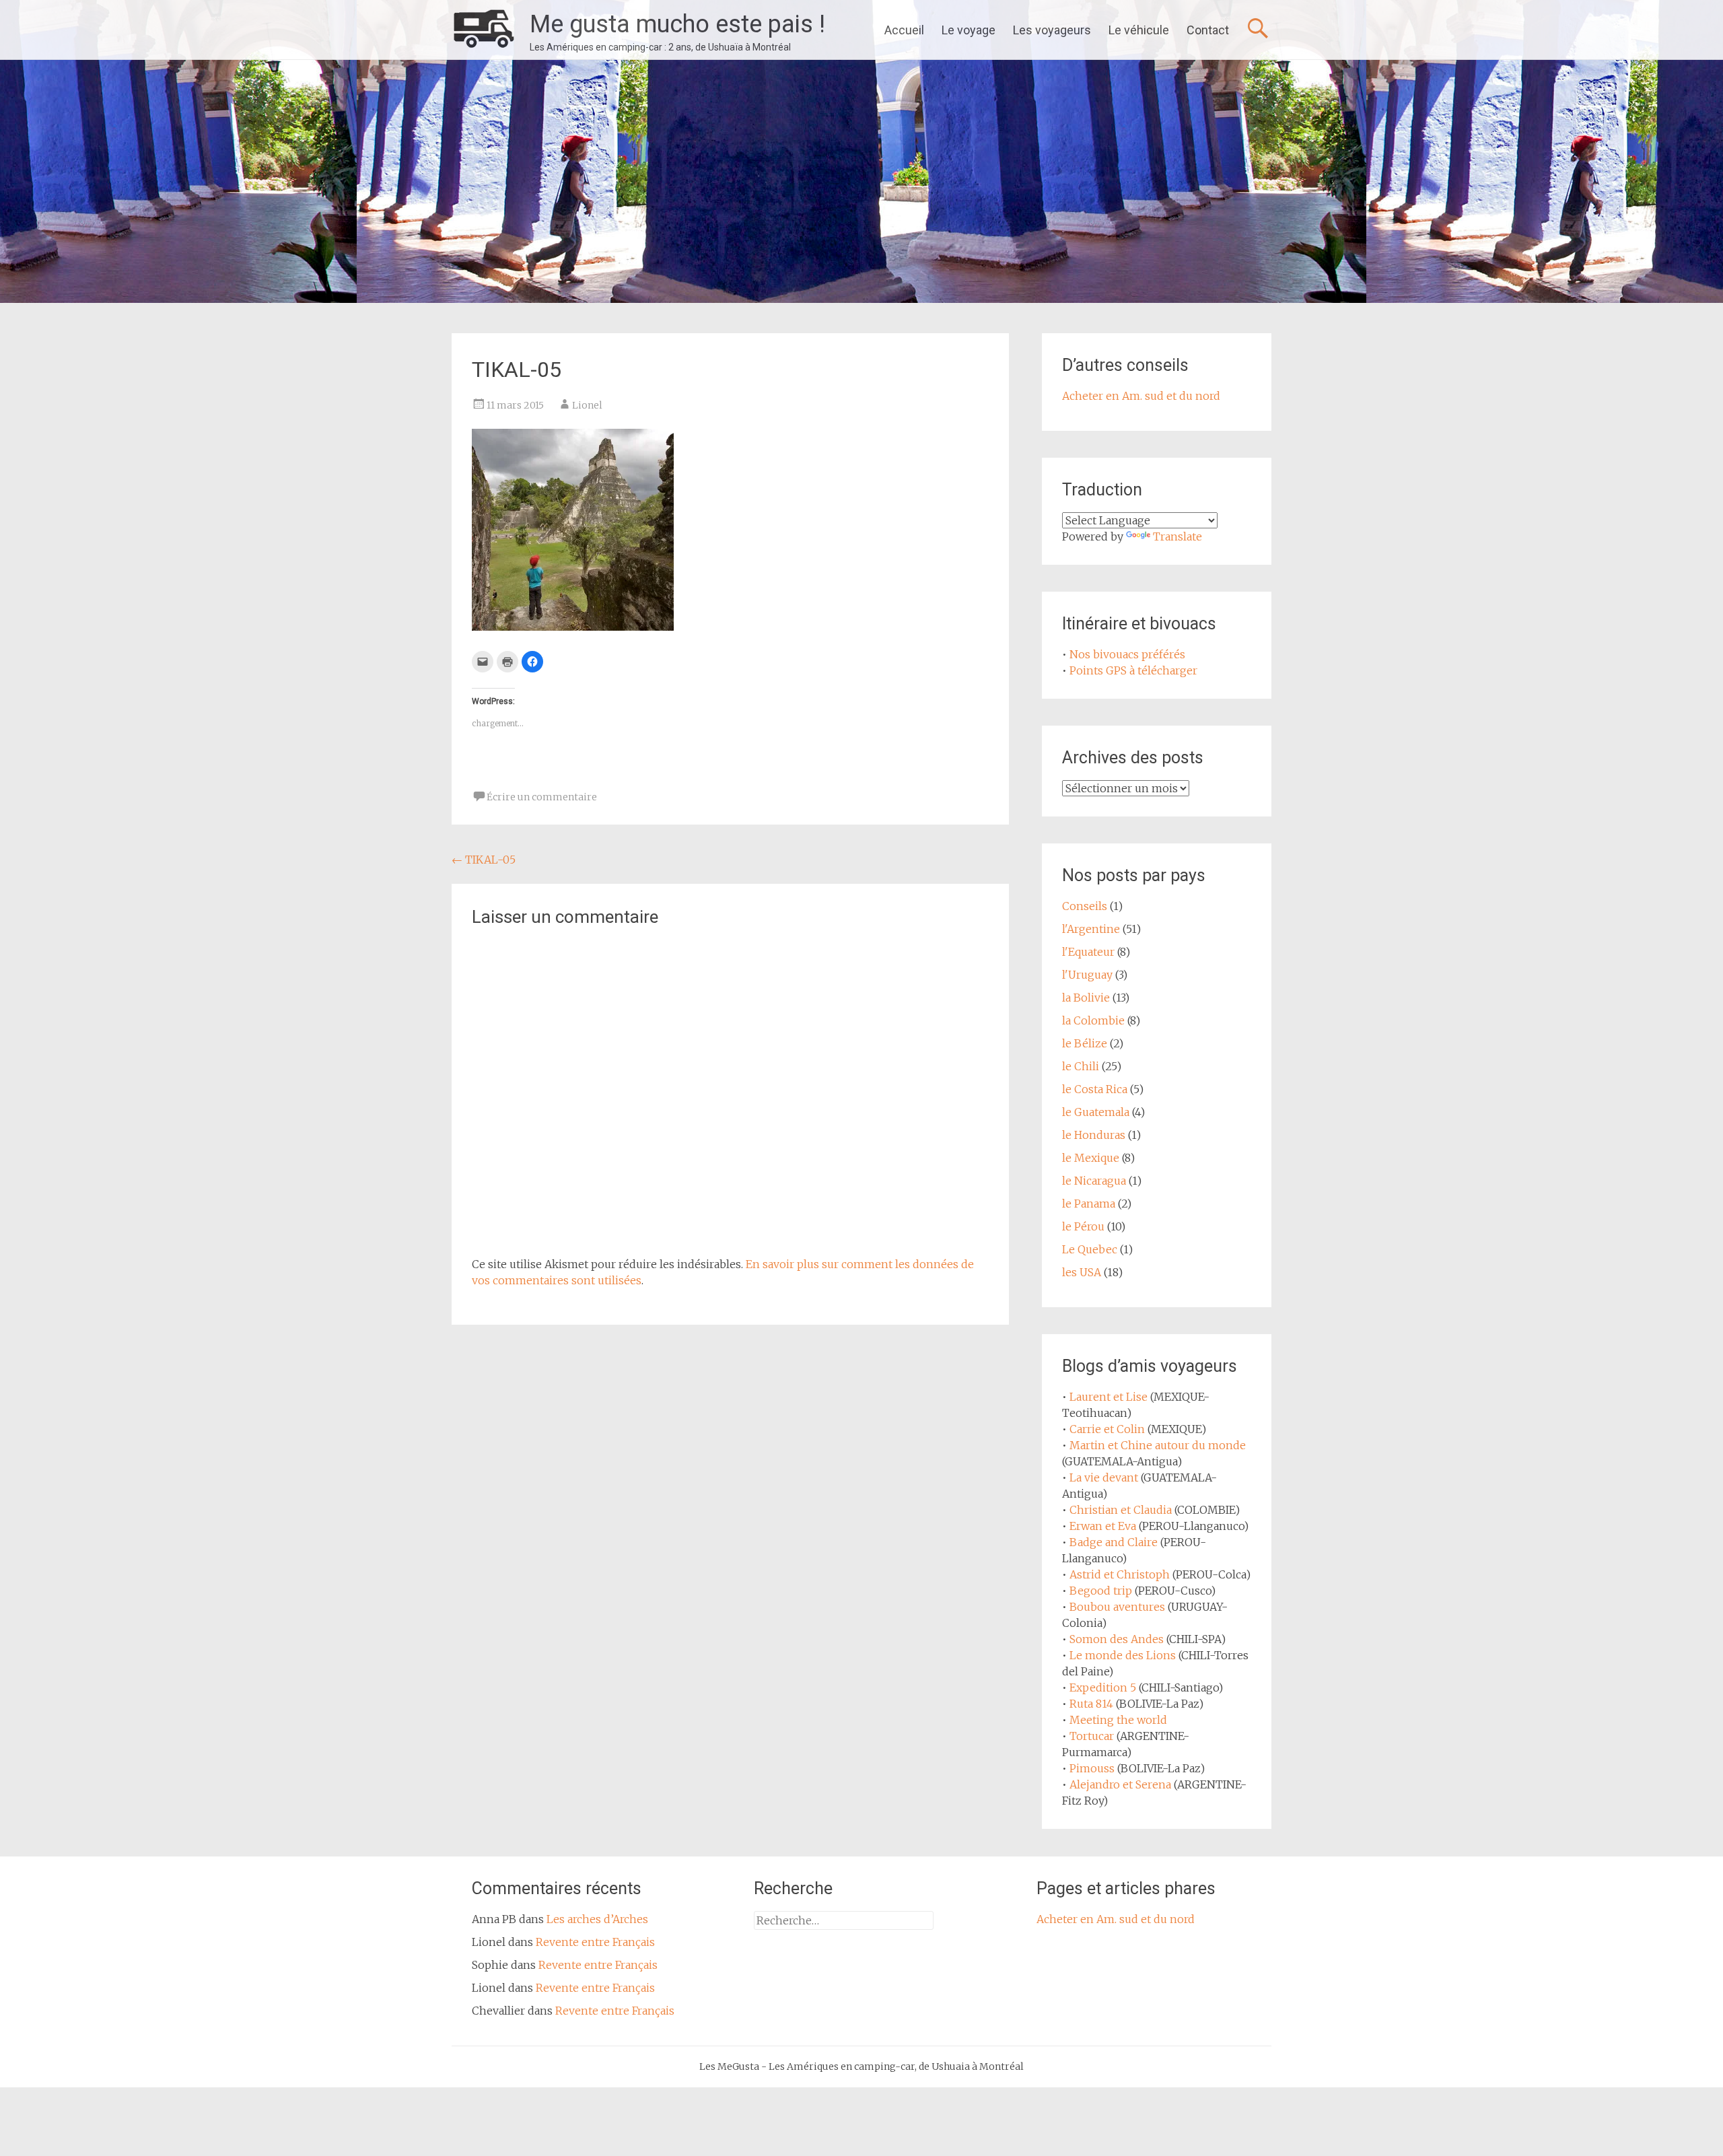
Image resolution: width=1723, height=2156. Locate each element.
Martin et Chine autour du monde (1158, 1445)
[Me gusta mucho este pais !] (484, 30)
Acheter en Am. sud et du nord (1141, 396)
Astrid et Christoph (1120, 1574)
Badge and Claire (1114, 1542)
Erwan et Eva (1103, 1526)
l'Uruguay (1087, 975)
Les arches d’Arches (597, 1919)
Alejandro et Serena (1120, 1784)
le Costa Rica (1095, 1089)
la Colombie (1093, 1020)
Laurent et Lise (1109, 1397)
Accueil (904, 30)
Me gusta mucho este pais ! (677, 24)
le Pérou (1083, 1226)
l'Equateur (1088, 952)
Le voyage (969, 30)
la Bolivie (1086, 998)
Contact (1208, 30)
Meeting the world (1118, 1720)
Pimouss (1092, 1768)
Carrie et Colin (1107, 1429)
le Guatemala (1096, 1112)
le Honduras (1094, 1135)
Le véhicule (1139, 30)
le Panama (1089, 1204)
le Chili (1081, 1066)
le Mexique (1091, 1158)
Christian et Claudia (1121, 1510)
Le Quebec (1090, 1249)
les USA (1082, 1272)
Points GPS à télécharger (1133, 670)
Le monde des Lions (1123, 1655)
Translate (1177, 536)
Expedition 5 (1103, 1688)
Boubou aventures (1117, 1607)
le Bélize (1085, 1043)
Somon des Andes (1117, 1639)
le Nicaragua (1094, 1181)
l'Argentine (1091, 929)
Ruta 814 (1091, 1704)
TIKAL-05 (484, 860)
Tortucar (1092, 1736)
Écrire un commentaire (542, 797)
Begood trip (1101, 1591)
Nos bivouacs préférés (1127, 654)
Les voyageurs (1052, 30)
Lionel (587, 405)
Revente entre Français (595, 1942)
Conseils (1085, 906)
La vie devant (1104, 1477)
